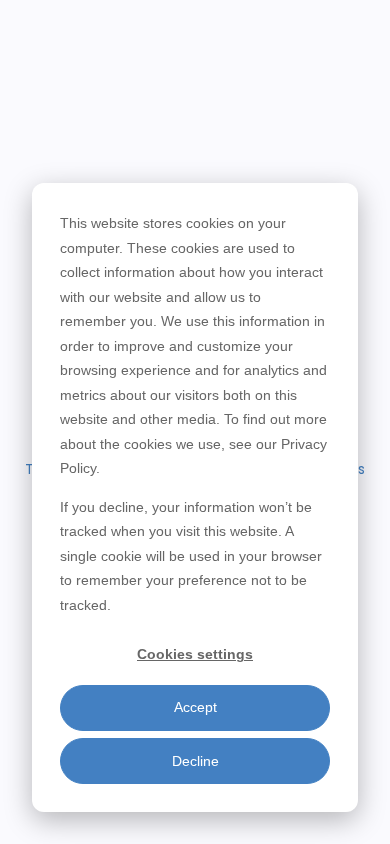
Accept (195, 707)
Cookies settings (195, 654)
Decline (195, 761)
